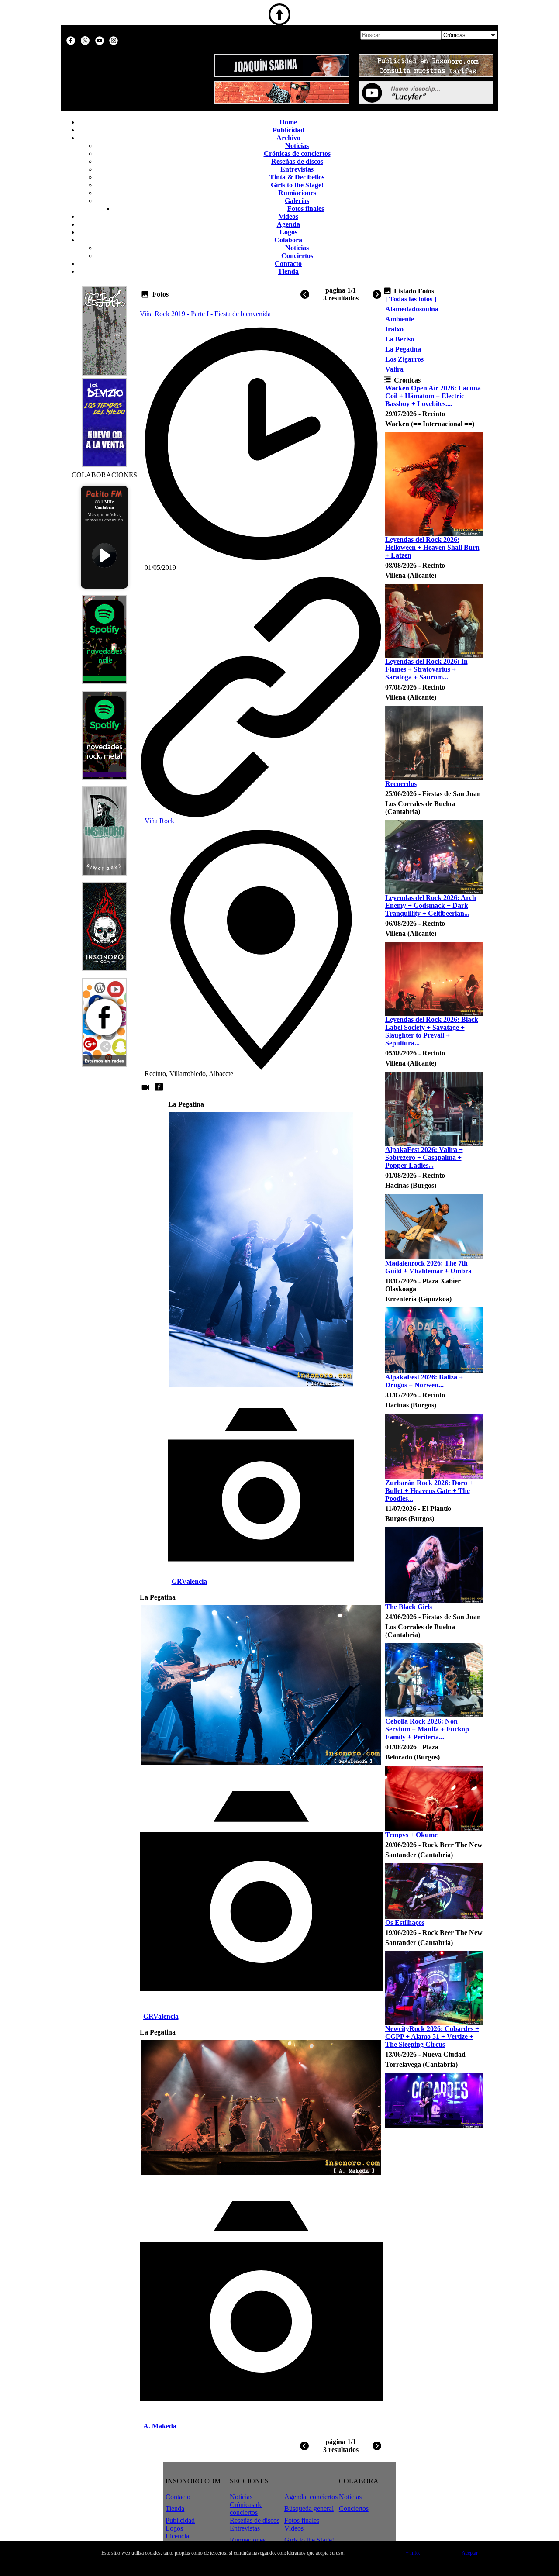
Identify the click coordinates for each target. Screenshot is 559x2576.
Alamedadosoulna (412, 309)
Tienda (288, 271)
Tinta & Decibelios (297, 177)
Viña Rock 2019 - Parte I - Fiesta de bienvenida (205, 314)
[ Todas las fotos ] (411, 299)
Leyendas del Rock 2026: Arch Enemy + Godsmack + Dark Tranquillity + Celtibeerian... (431, 905)
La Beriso (400, 339)
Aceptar (470, 2553)
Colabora (288, 240)
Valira (394, 369)
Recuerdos (401, 784)
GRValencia (189, 1581)
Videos (288, 216)
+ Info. (413, 2553)
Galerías (297, 201)
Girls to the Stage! (297, 185)
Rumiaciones (297, 193)
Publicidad (288, 130)
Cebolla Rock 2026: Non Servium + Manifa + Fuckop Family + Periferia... (427, 1729)
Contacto (288, 264)
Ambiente (400, 319)
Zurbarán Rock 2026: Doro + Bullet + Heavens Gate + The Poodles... (429, 1491)
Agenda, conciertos (311, 2497)
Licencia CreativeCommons (191, 2540)
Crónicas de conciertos (297, 153)
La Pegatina (403, 349)
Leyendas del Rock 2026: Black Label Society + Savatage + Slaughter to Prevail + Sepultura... (432, 1031)
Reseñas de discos (297, 161)
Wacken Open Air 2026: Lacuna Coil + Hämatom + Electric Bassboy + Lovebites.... (433, 396)
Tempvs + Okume (411, 1835)
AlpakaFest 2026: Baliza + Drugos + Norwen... (424, 1381)
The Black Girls (409, 1607)
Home (288, 122)
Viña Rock (159, 821)
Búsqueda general (309, 2509)
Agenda (288, 224)
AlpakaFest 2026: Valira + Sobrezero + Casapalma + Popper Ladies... (424, 1157)
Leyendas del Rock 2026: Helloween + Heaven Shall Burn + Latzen (432, 547)
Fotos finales (306, 209)
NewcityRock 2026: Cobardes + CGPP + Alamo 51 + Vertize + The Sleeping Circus (432, 2036)
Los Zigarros (404, 359)
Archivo (288, 138)
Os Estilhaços (405, 1923)
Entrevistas (297, 169)
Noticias (297, 146)
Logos (288, 232)
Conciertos (297, 256)
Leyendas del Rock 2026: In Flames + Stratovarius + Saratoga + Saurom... (426, 669)
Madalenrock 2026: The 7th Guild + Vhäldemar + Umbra (428, 1267)
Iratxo (394, 329)
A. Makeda (160, 2426)
